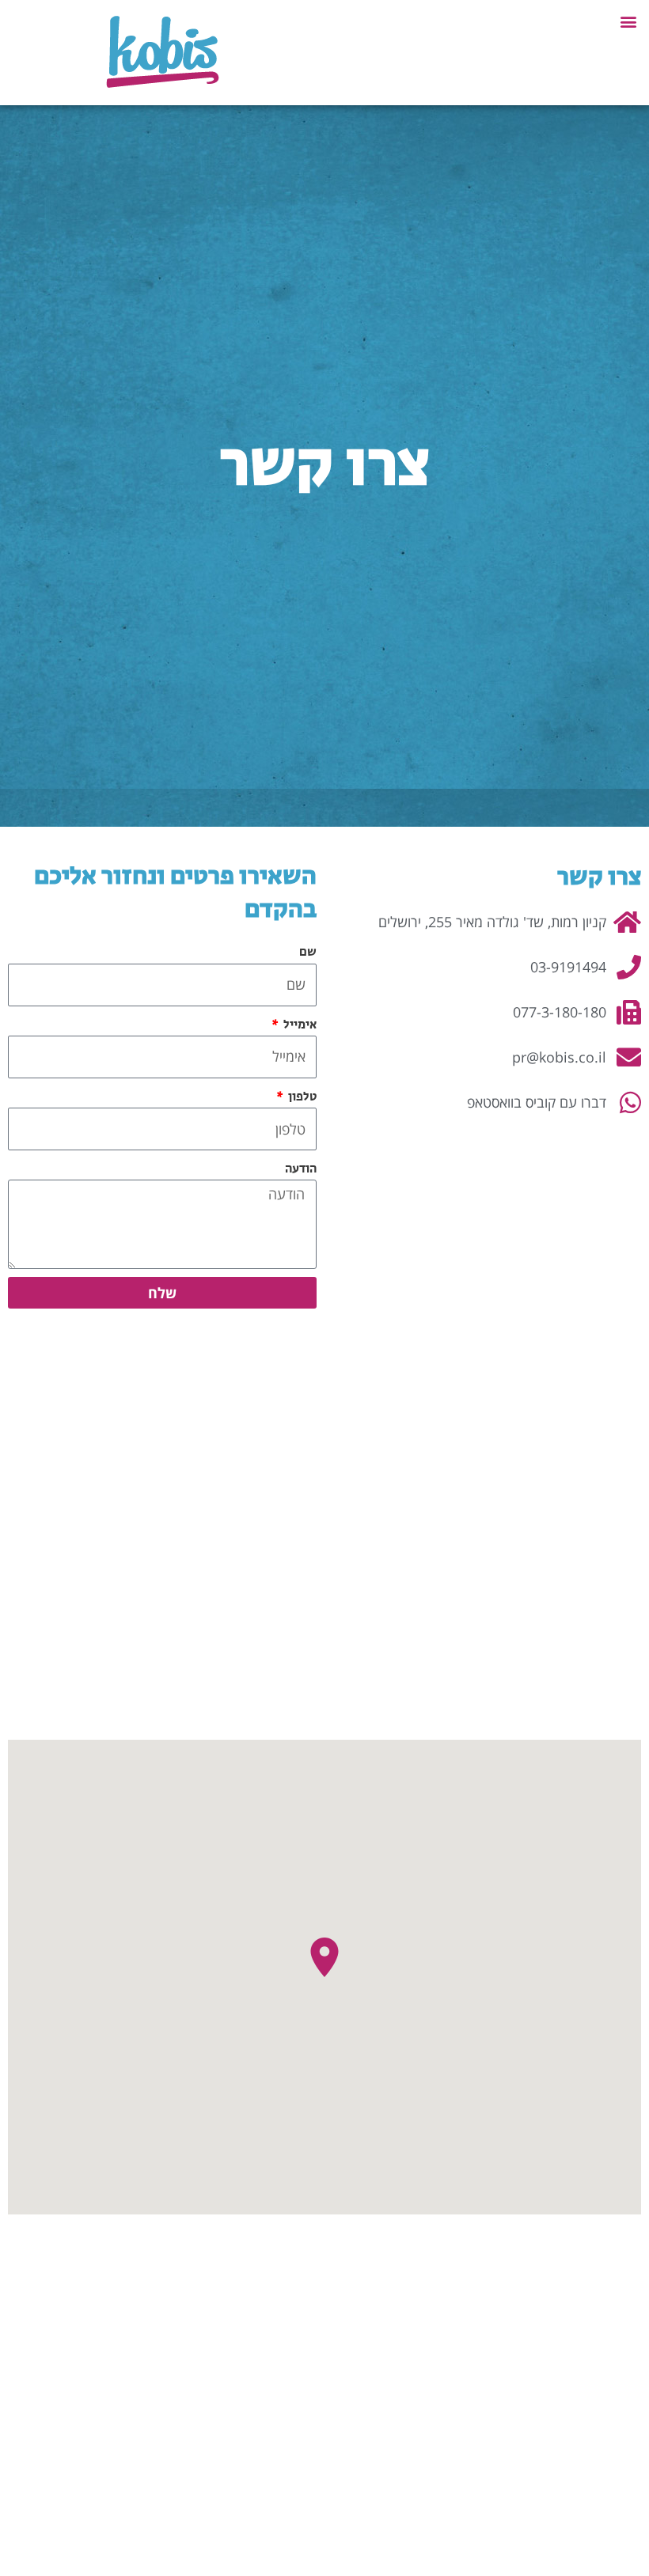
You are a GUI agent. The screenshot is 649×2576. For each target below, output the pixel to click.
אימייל (299, 1025)
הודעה (301, 1169)
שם (308, 952)
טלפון (301, 1097)
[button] (628, 21)
